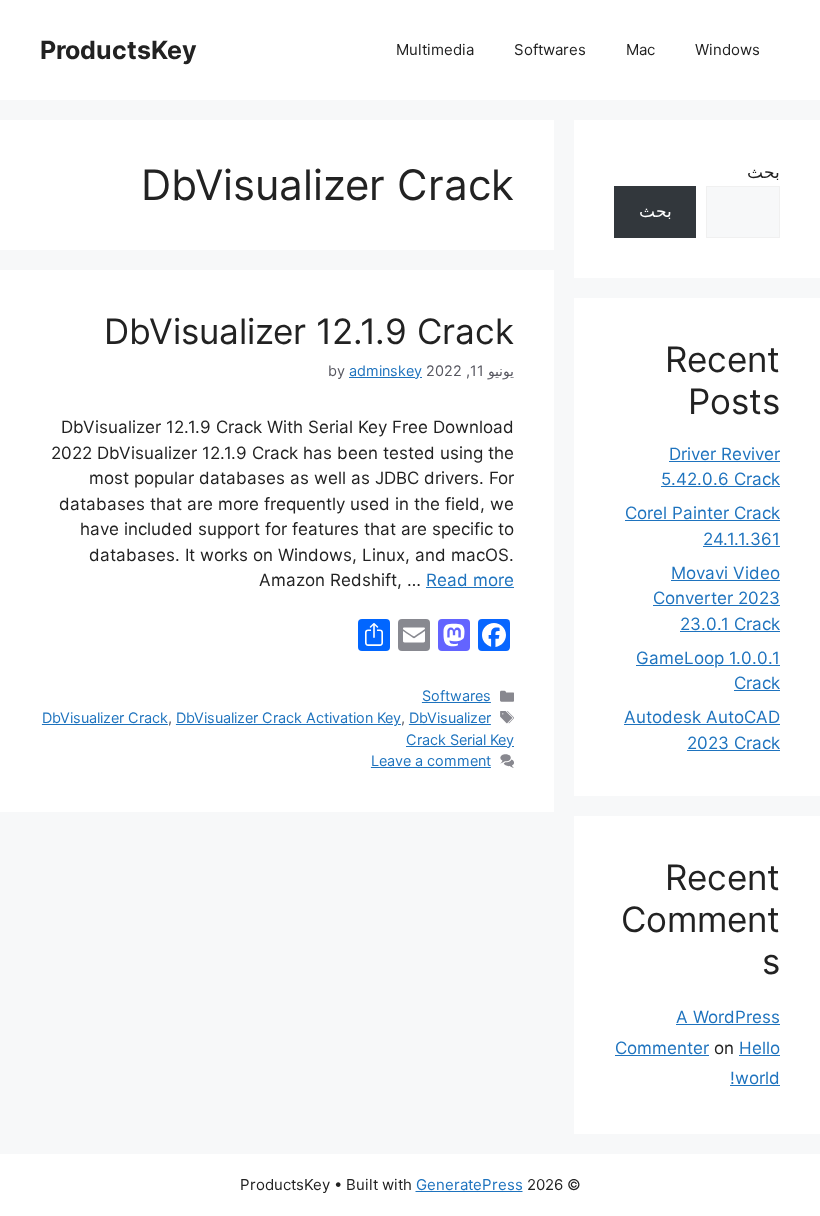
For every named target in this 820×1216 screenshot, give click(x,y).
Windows (727, 49)
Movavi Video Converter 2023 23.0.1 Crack (716, 598)
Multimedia (435, 49)
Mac (640, 49)
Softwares (550, 49)
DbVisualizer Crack (105, 717)
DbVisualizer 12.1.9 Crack (309, 331)
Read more (470, 580)
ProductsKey (118, 50)
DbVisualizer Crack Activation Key (288, 717)
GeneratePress (469, 1184)
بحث (763, 172)
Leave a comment (431, 760)
